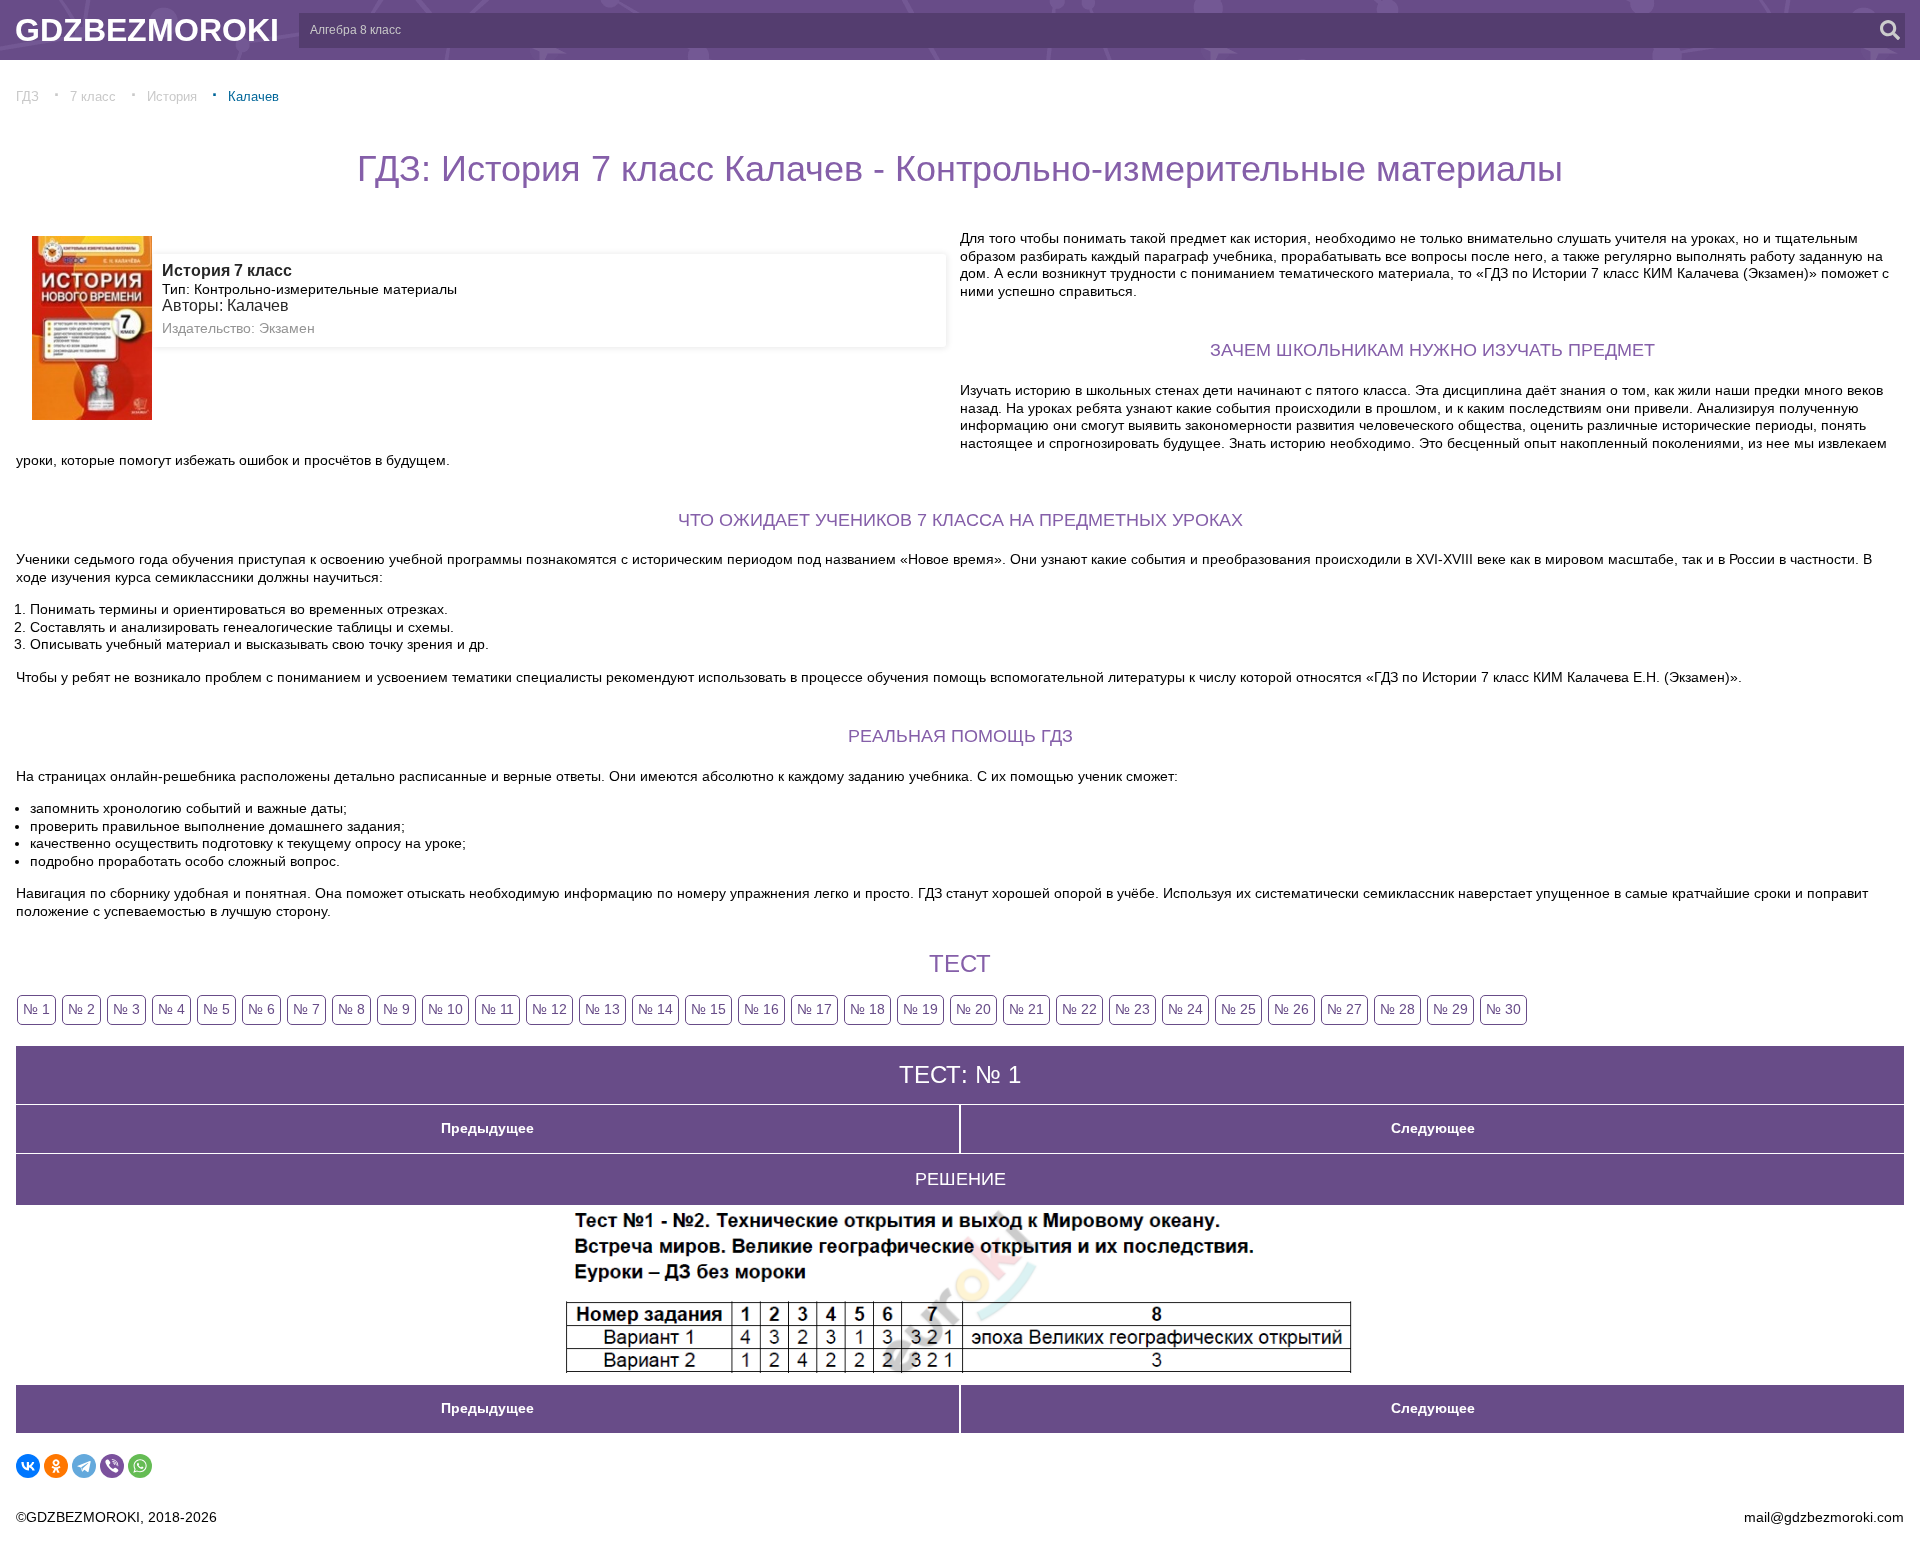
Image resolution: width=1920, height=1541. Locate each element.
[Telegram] (84, 1466)
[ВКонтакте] (28, 1466)
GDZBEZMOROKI (147, 30)
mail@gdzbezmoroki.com (1824, 1517)
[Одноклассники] (56, 1466)
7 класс (93, 96)
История (172, 96)
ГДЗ (27, 96)
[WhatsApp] (140, 1466)
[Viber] (112, 1466)
